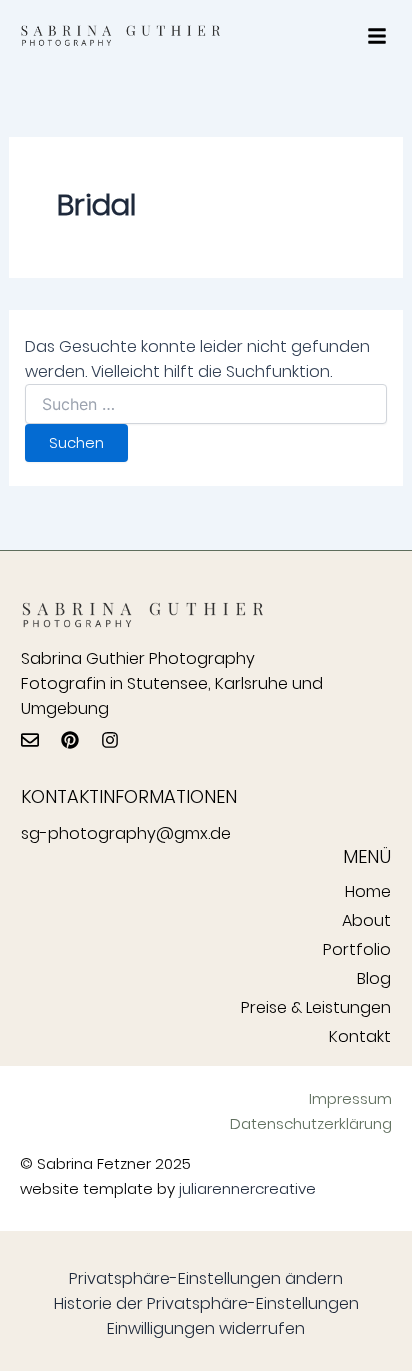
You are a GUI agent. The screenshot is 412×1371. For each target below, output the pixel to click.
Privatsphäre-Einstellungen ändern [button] (206, 1278)
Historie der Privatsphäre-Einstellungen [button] (206, 1303)
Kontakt (360, 1036)
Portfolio (357, 949)
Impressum (350, 1098)
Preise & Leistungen (316, 1007)
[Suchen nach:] (206, 405)
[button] (377, 36)
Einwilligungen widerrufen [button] (206, 1328)
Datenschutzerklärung (311, 1123)
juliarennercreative (247, 1188)
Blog (374, 978)
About (366, 920)
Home (368, 891)
